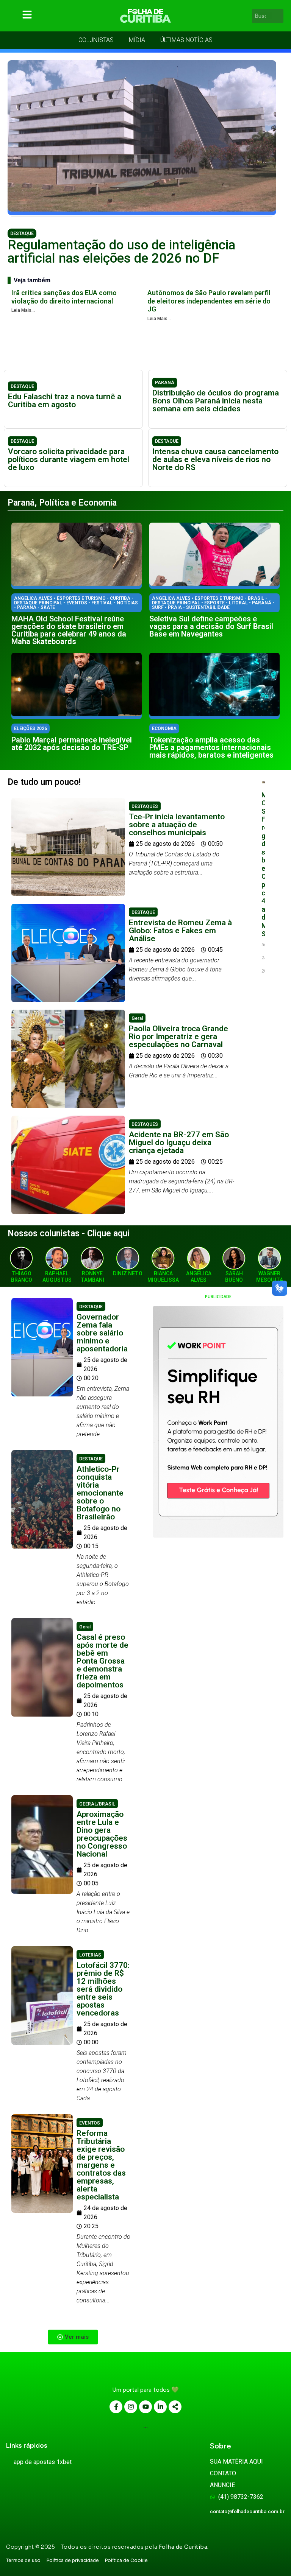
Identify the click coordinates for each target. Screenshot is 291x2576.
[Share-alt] (175, 2407)
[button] (73, 2337)
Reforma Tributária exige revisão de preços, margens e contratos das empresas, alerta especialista (101, 2165)
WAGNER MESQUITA (270, 1277)
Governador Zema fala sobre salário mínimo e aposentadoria (102, 1333)
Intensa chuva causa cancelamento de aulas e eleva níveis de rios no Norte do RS (215, 459)
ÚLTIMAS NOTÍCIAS (186, 40)
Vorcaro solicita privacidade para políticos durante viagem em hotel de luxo (69, 459)
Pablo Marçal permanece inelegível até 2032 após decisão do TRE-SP (72, 744)
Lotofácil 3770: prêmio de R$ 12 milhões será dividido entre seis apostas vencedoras (103, 1989)
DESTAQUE (22, 233)
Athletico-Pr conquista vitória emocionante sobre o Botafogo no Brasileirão (100, 1493)
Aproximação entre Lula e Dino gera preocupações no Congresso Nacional (102, 1834)
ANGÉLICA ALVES (199, 1277)
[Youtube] (145, 2407)
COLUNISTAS (96, 40)
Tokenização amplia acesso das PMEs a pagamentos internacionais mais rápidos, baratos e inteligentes (211, 747)
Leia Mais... (23, 310)
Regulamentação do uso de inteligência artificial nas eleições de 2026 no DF (121, 252)
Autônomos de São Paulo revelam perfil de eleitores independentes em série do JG (209, 301)
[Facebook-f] (116, 2407)
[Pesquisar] (279, 16)
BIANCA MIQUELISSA (163, 1277)
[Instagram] (131, 2407)
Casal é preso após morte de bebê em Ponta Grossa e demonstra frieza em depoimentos (102, 1661)
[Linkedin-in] (160, 2407)
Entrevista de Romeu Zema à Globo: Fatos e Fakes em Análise (180, 931)
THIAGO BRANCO (22, 1277)
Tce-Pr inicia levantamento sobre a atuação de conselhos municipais (177, 825)
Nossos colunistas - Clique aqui (68, 1234)
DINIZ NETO (128, 1273)
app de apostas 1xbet (43, 2462)
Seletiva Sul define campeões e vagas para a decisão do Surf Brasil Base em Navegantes (211, 626)
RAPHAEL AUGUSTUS (57, 1277)
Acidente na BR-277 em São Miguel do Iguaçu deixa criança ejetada (179, 1142)
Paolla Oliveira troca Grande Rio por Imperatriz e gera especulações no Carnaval (178, 1037)
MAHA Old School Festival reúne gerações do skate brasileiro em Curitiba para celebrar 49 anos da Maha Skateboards (69, 630)
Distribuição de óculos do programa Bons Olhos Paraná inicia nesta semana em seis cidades (216, 401)
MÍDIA (137, 40)
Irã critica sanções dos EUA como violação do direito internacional (64, 297)
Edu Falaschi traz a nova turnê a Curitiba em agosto (65, 401)
